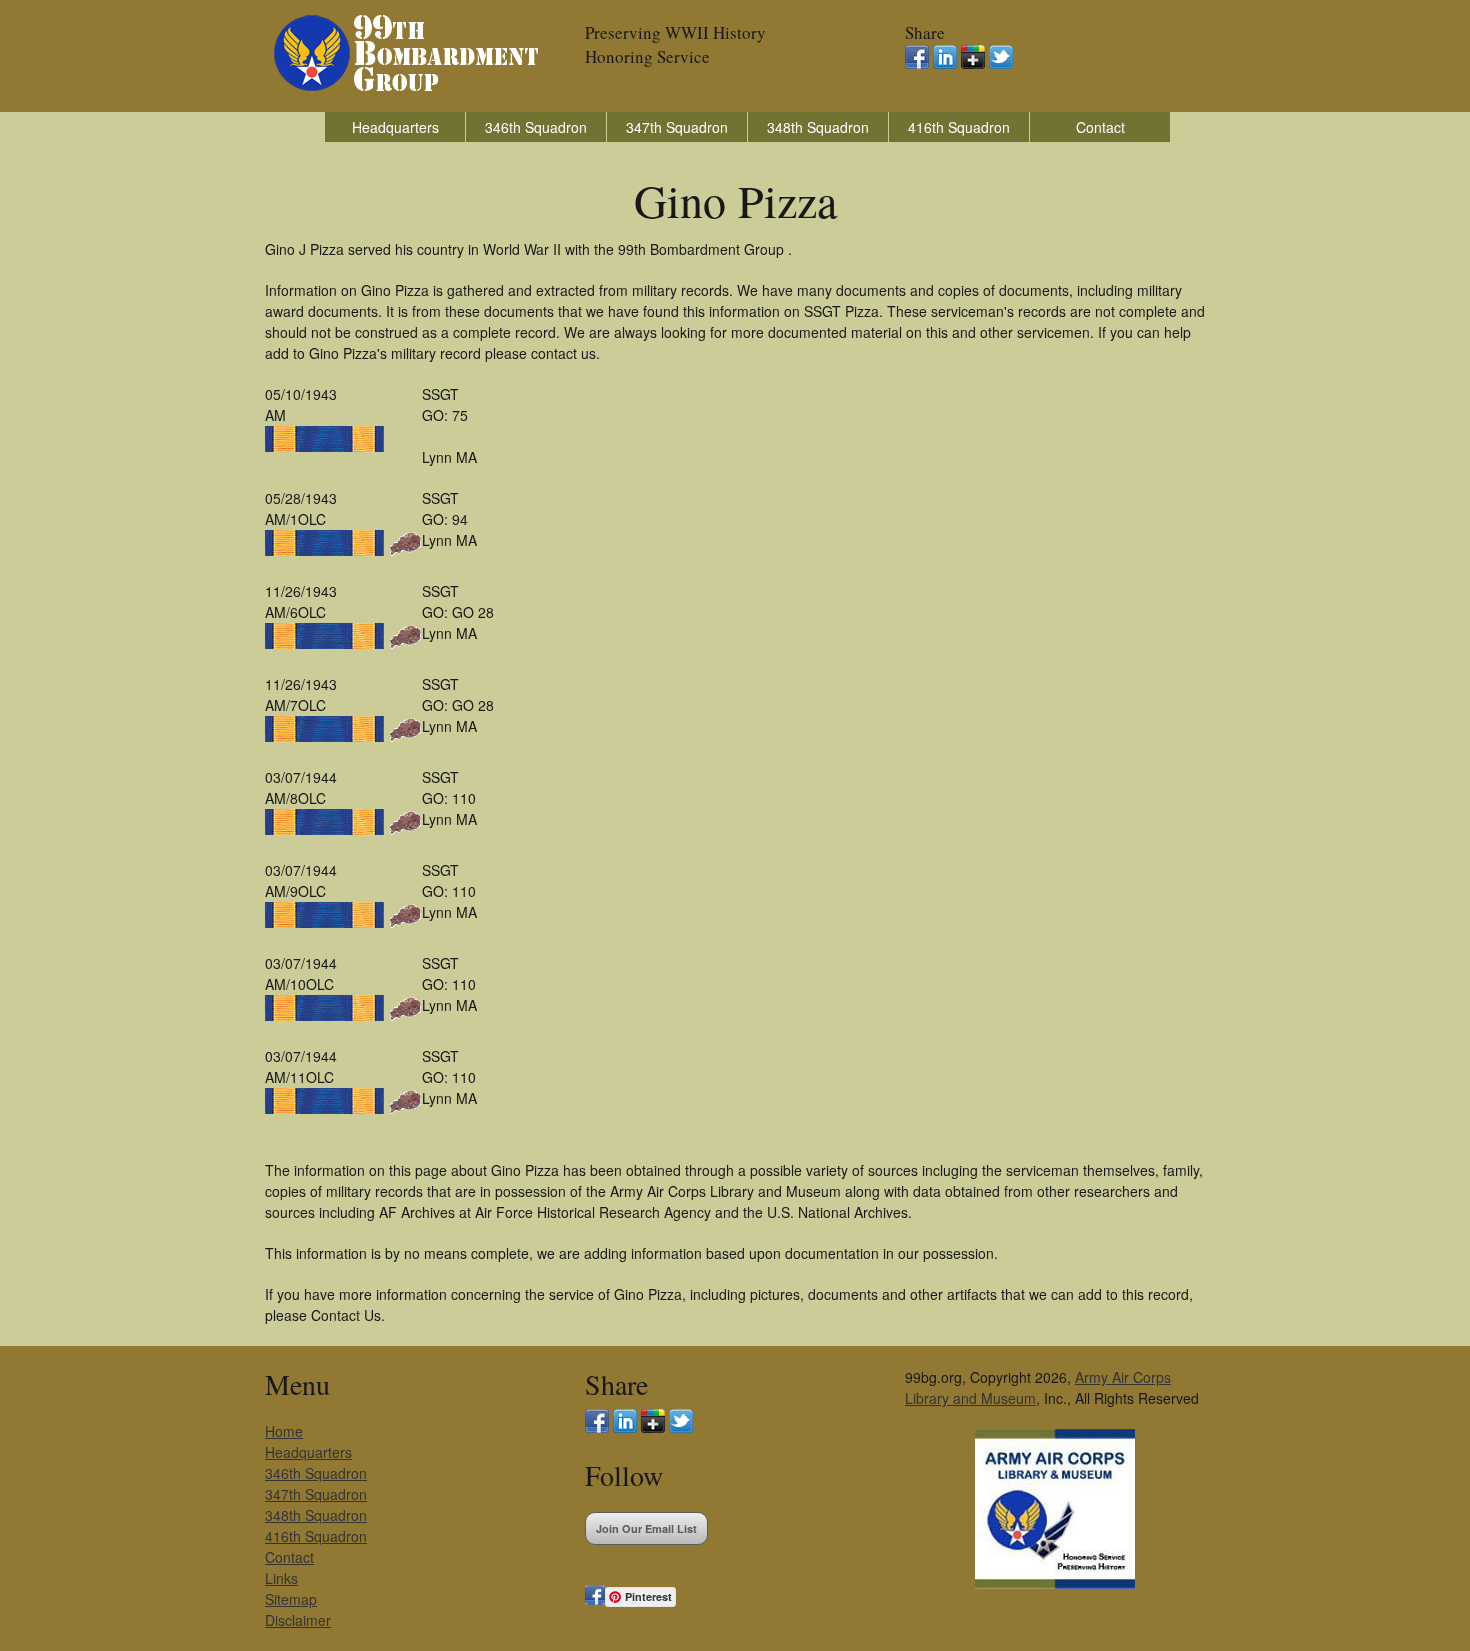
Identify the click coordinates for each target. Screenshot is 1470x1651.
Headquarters (395, 127)
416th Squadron (959, 127)
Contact (1100, 127)
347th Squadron (677, 127)
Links (281, 1578)
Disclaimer (298, 1620)
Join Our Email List (646, 1528)
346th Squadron (536, 127)
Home (284, 1431)
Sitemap (291, 1599)
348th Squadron (818, 127)
